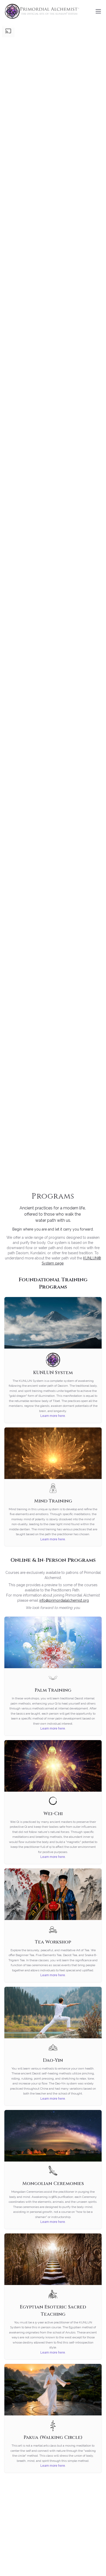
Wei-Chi (53, 1814)
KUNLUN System (53, 1373)
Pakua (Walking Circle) (53, 2437)
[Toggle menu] (98, 11)
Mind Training (53, 1501)
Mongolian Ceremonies (53, 2184)
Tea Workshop (53, 1942)
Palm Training (53, 1690)
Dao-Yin (53, 2060)
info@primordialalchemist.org (64, 1600)
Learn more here (53, 1416)
